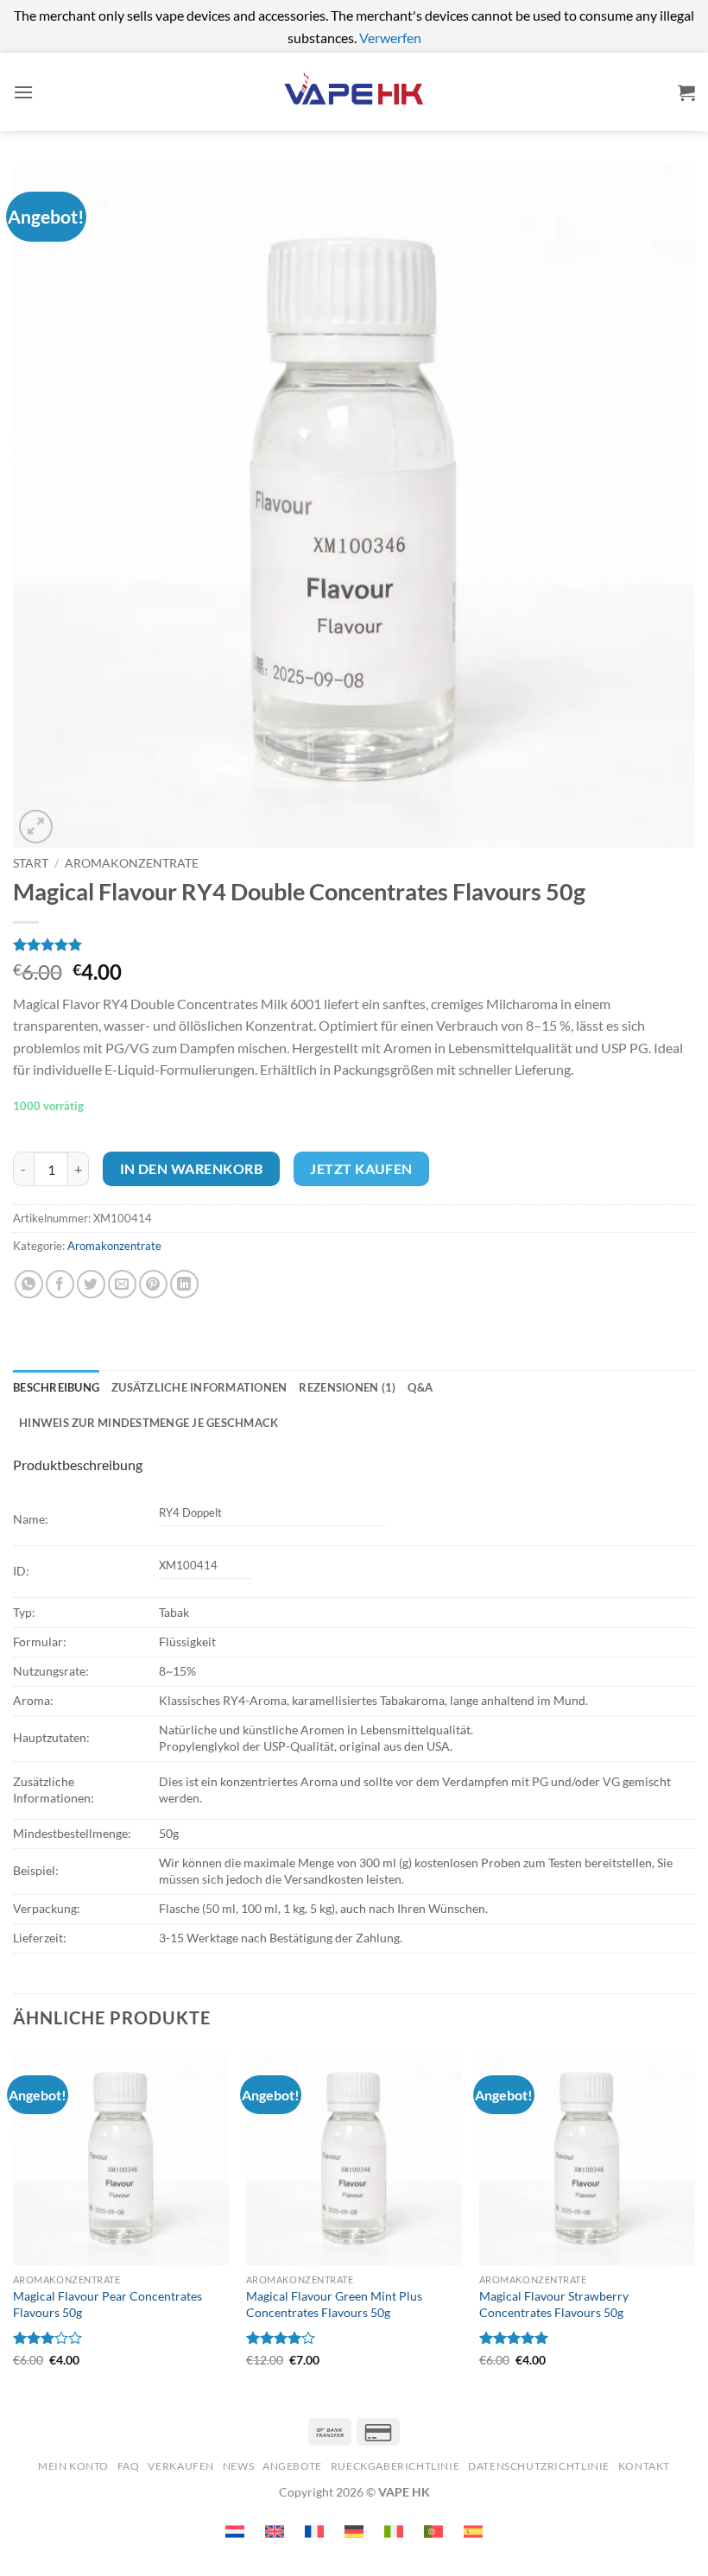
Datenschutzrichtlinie (539, 2466)
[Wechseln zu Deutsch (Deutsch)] (354, 2532)
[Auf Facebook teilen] (60, 1284)
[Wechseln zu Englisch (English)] (275, 2532)
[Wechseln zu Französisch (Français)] (314, 2532)
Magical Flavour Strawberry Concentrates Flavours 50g (554, 2304)
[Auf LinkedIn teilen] (184, 1284)
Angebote (292, 2466)
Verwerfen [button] (390, 38)
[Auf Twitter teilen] (91, 1284)
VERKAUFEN (181, 2466)
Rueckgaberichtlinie (395, 2466)
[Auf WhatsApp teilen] (29, 1284)
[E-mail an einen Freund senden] (122, 1284)
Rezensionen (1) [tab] (347, 1387)
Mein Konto (73, 2466)
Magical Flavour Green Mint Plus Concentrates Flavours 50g (334, 2304)
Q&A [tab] (420, 1387)
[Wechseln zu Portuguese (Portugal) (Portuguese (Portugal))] (433, 2532)
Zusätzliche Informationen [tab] (199, 1387)
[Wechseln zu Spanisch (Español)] (473, 2532)
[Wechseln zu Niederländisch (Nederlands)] (235, 2532)
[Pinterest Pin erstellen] (153, 1284)
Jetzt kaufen (361, 1169)
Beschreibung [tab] (56, 1387)
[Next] (694, 2223)
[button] (23, 92)
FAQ (129, 2466)
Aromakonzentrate (132, 863)
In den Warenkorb (191, 1169)
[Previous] (14, 2223)
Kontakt (644, 2466)
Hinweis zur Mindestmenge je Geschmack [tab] (149, 1423)
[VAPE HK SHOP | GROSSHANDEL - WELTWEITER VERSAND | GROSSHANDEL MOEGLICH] (354, 92)
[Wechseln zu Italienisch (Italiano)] (394, 2532)
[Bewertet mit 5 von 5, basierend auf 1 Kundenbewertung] (354, 944)
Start (31, 863)
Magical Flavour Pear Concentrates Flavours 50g (107, 2304)
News (238, 2466)
